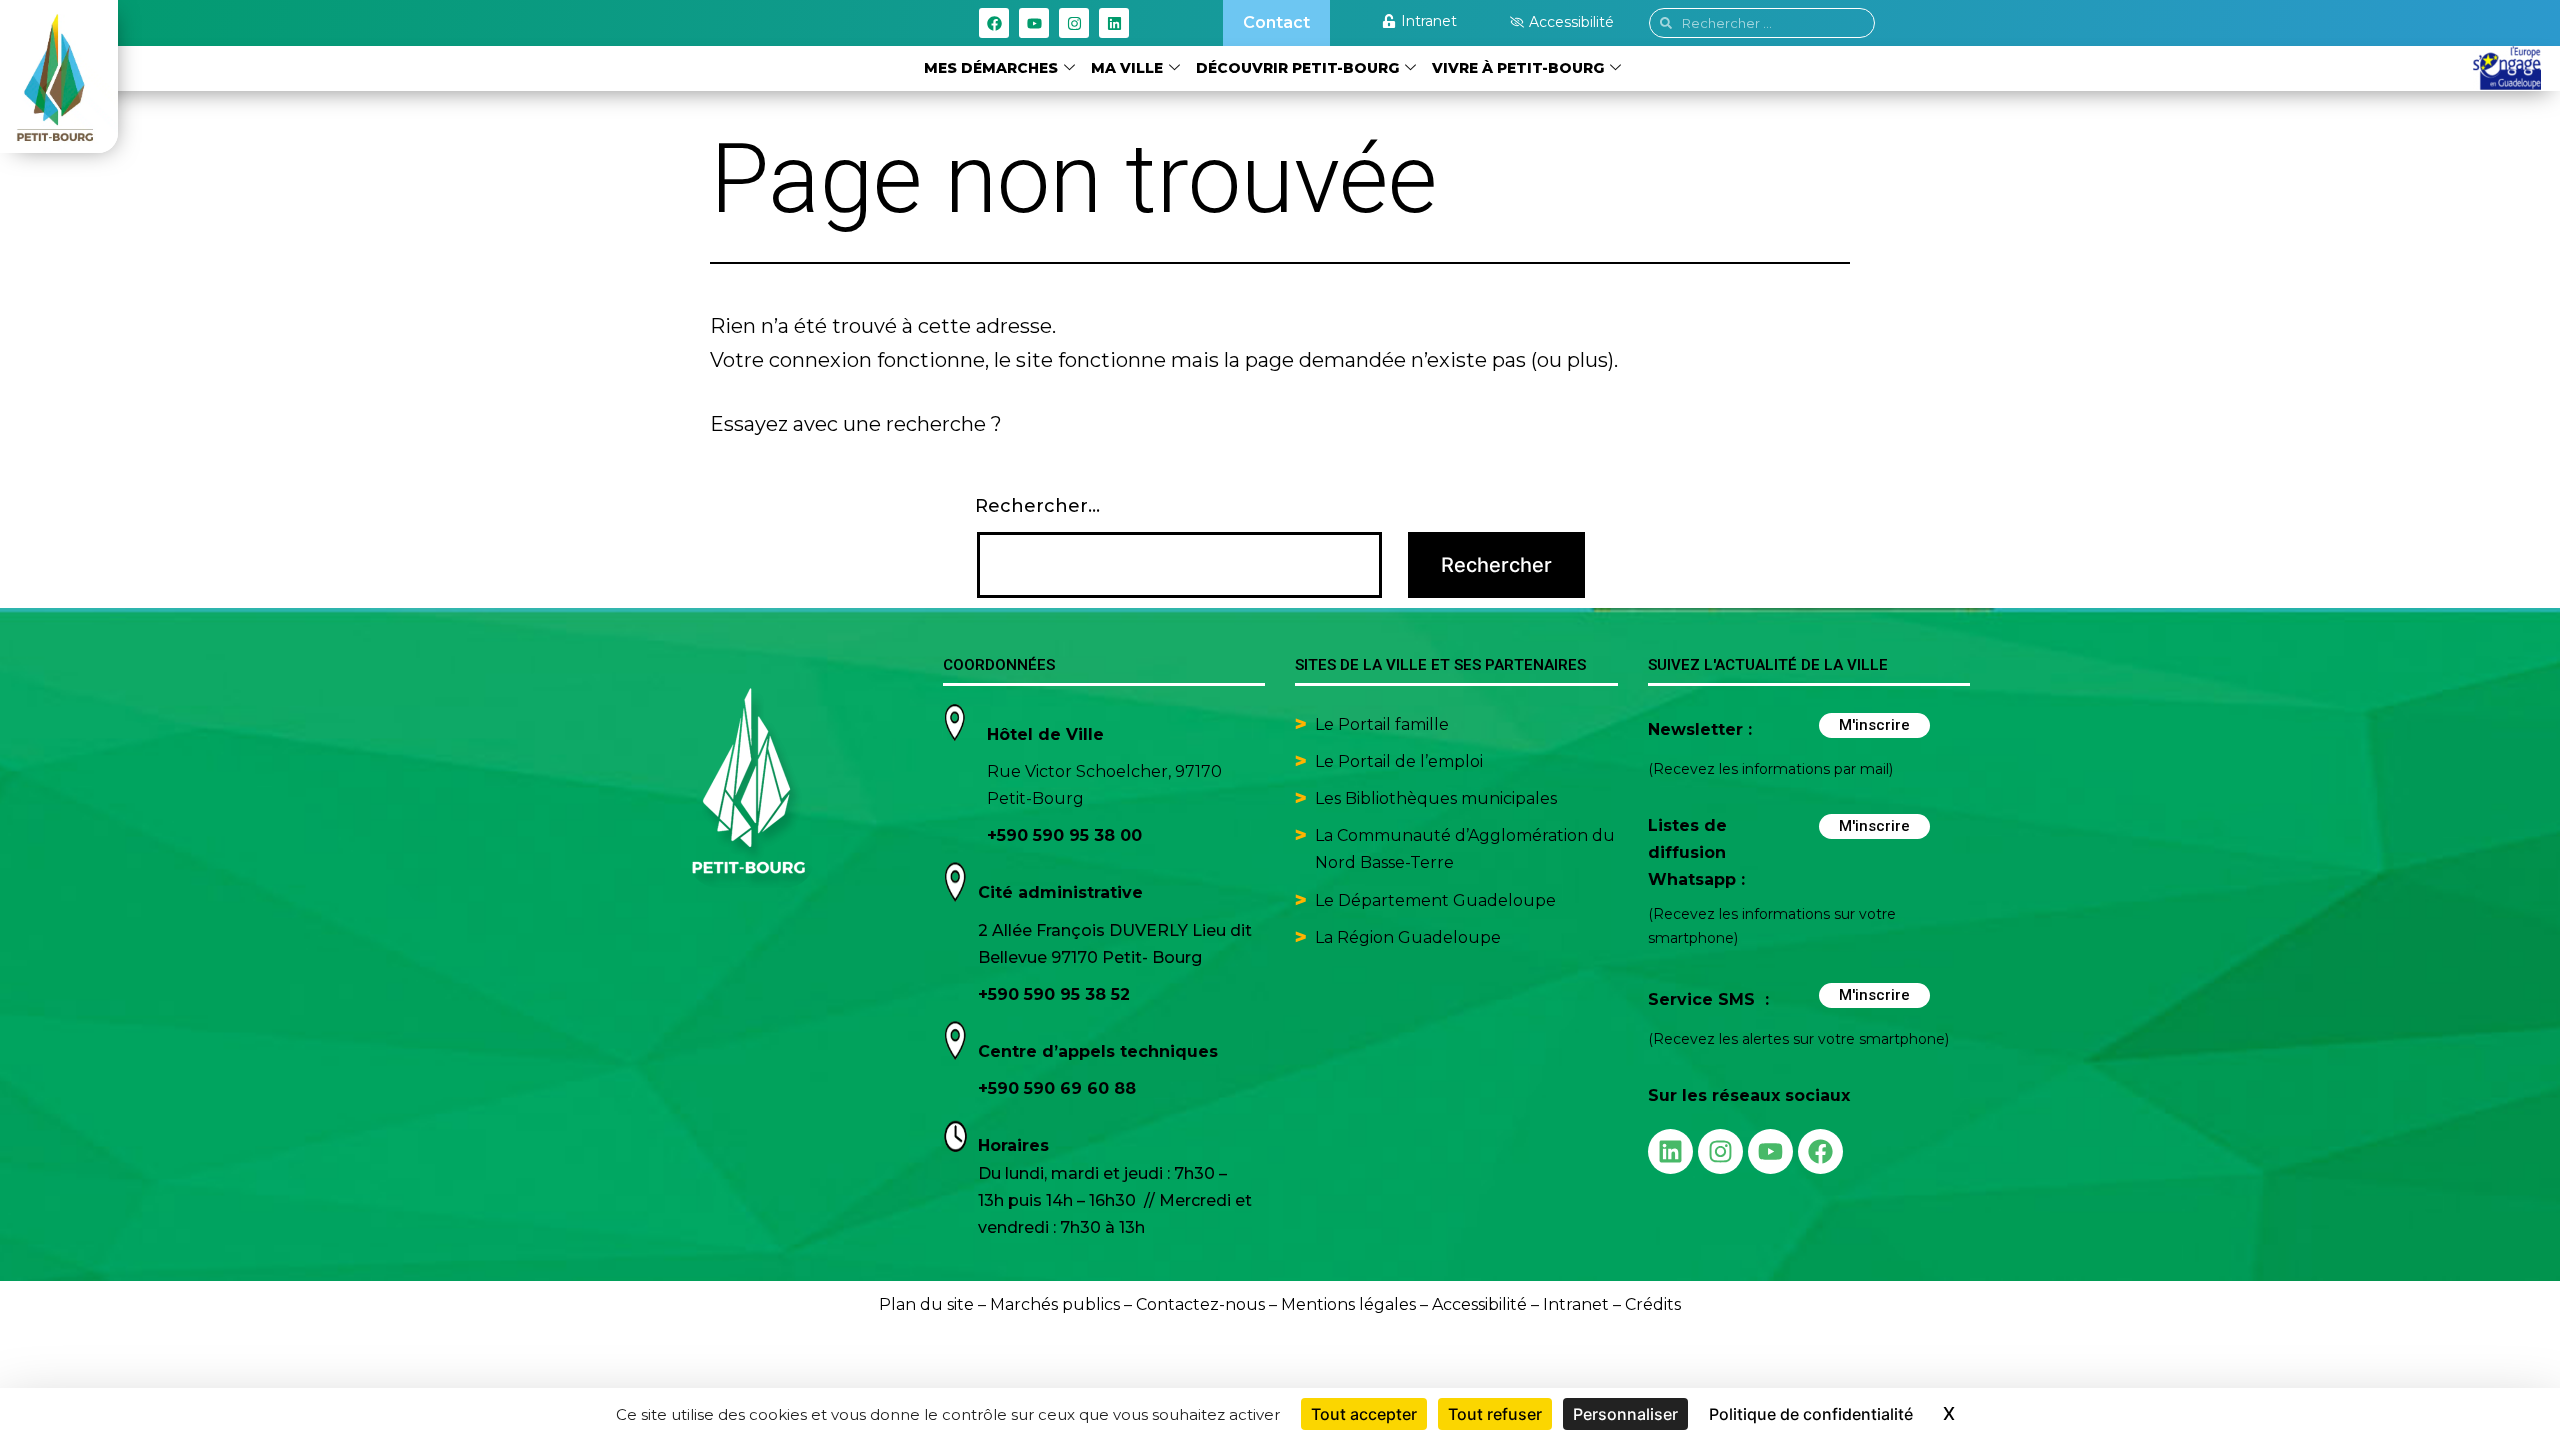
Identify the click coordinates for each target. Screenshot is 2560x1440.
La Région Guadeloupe (1408, 937)
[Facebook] (994, 23)
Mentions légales (1348, 1304)
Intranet (1576, 1304)
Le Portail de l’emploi (1399, 761)
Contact (1276, 22)
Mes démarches (991, 68)
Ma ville (1127, 68)
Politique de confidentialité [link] (1811, 1414)
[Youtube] (1034, 23)
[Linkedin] (1114, 23)
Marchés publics (1055, 1304)
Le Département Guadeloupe (1435, 900)
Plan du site (926, 1304)
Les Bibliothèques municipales (1436, 798)
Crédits (1653, 1304)
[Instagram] (1074, 23)
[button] (1562, 22)
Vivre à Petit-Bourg (1518, 68)
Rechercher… (1037, 506)
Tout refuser (1495, 1414)
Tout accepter (1364, 1414)
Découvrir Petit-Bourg (1297, 68)
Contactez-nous (1200, 1304)
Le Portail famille (1384, 724)
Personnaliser (1625, 1414)
